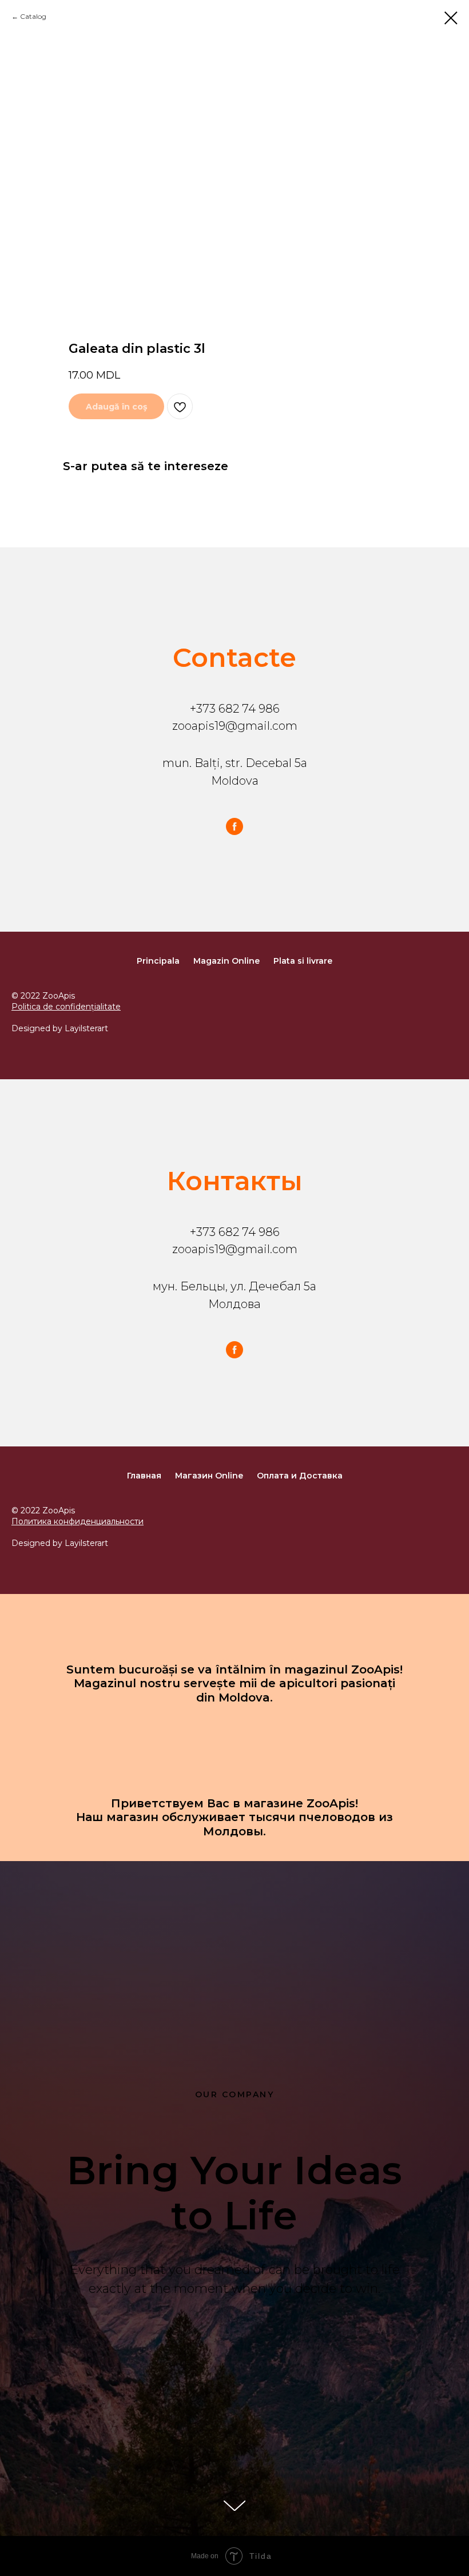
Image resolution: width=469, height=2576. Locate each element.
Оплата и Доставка (300, 1476)
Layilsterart (86, 1028)
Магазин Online (209, 1476)
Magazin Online (226, 961)
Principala (158, 961)
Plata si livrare (303, 961)
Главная (144, 1476)
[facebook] (234, 826)
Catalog (33, 16)
